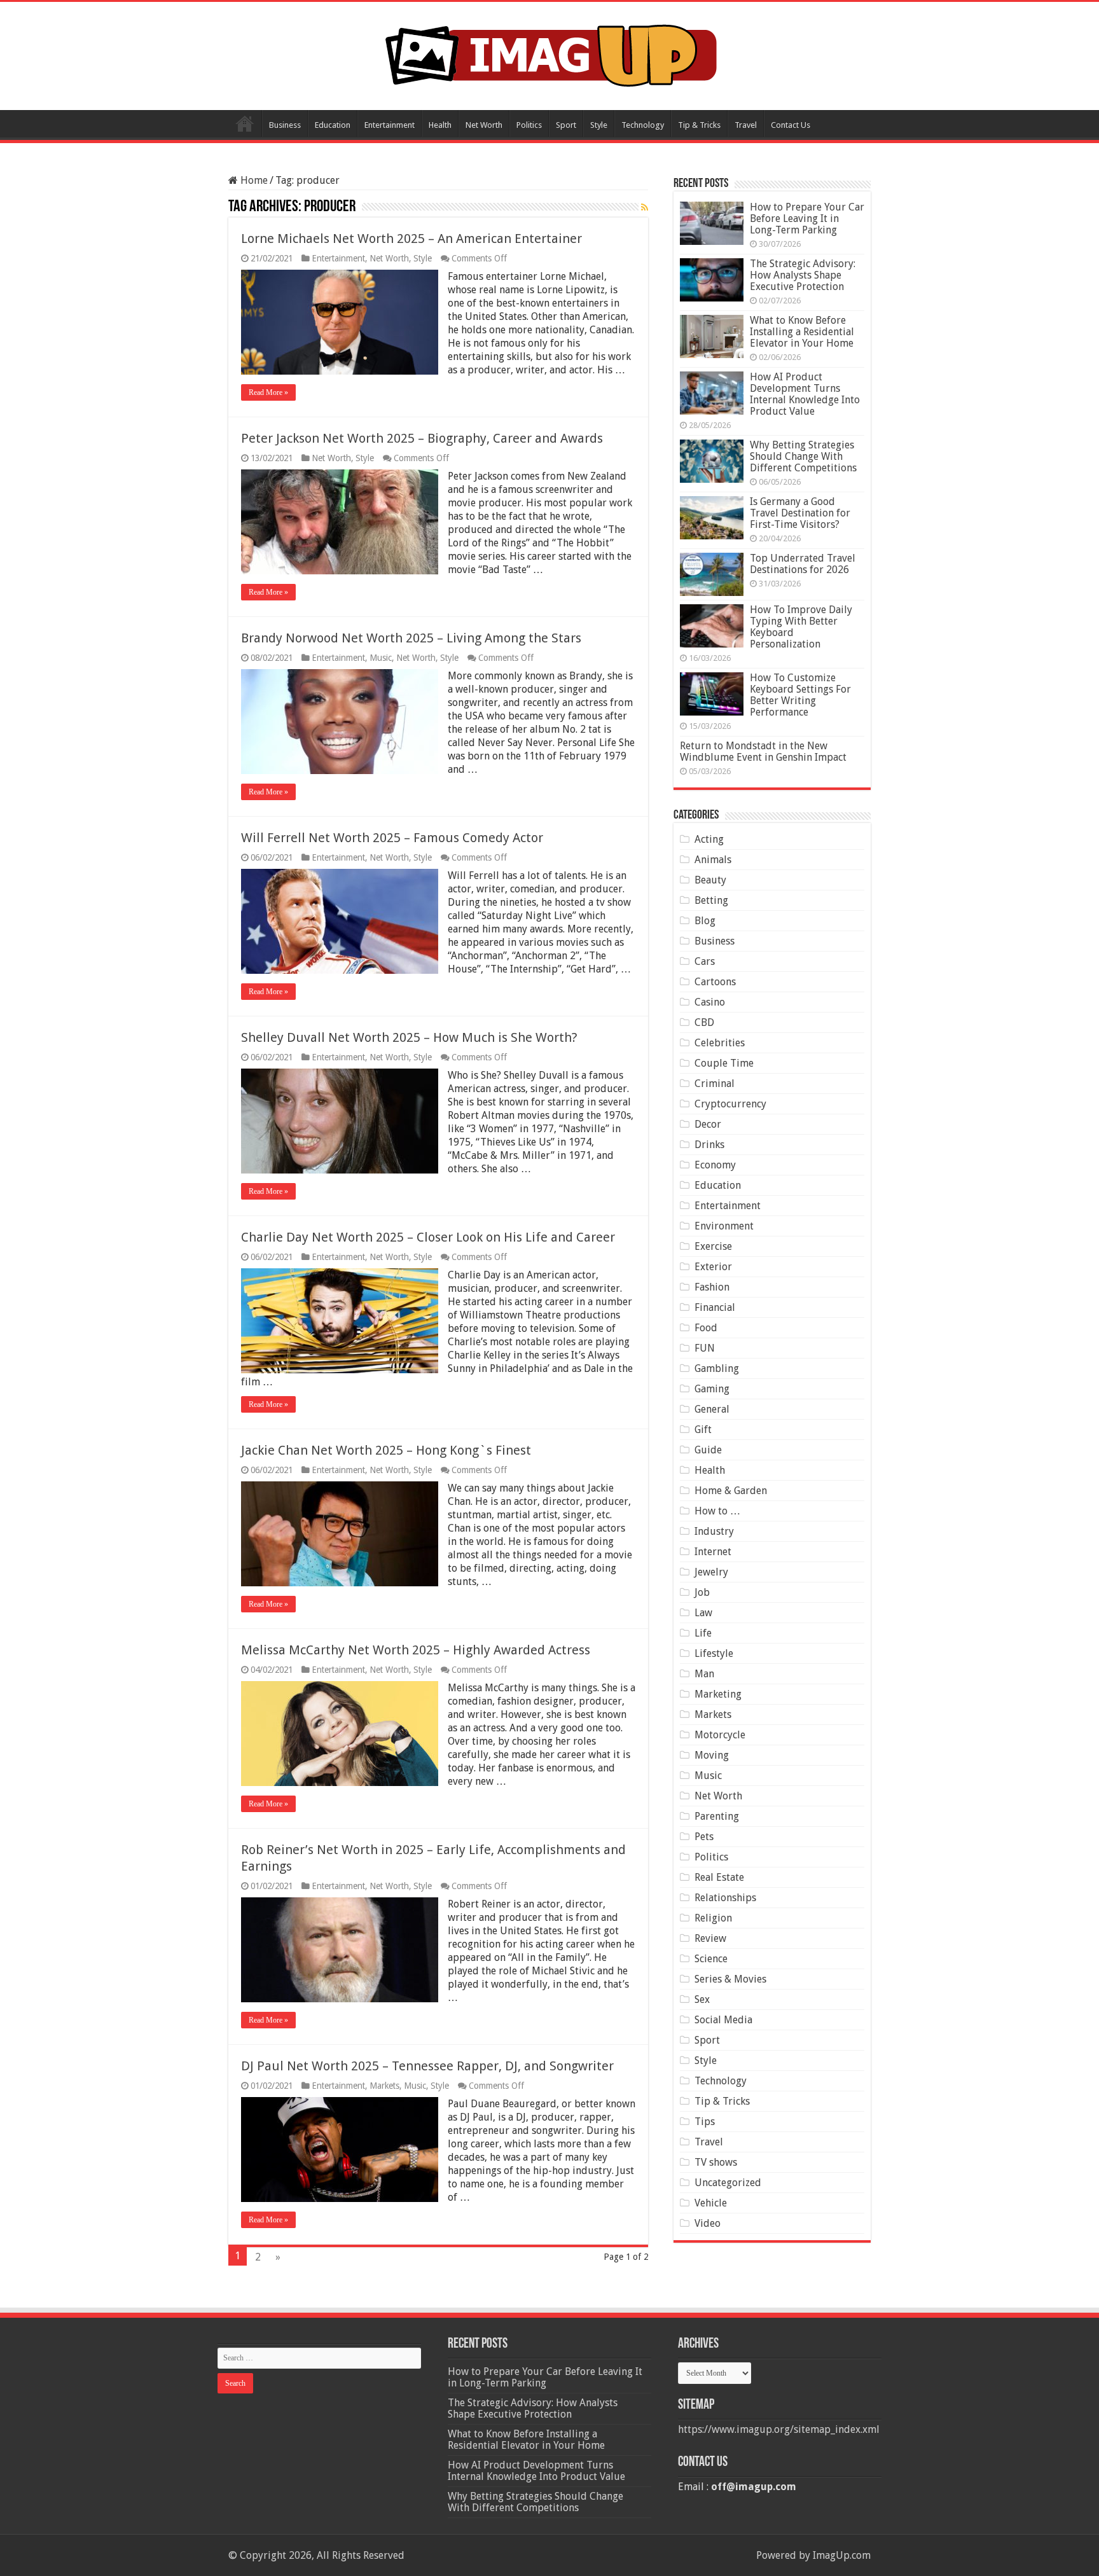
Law (703, 1613)
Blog (705, 921)
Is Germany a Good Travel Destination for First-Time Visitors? (800, 513)
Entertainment (390, 125)
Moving (712, 1755)
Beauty (710, 880)
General (712, 1409)
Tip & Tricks (699, 125)
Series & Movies (730, 1979)
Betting (711, 900)
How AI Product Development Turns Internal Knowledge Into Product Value (805, 394)
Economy (715, 1165)
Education (333, 125)
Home (245, 123)
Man (704, 1674)
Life (703, 1633)
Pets (704, 1837)
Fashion (712, 1287)
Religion (713, 1918)
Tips (705, 2122)
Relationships (725, 1898)
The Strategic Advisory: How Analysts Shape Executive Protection (803, 275)
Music (381, 658)
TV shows (716, 2162)
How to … (717, 1511)
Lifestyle (714, 1653)
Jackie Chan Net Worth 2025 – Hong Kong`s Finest (386, 1450)
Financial (715, 1307)
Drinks (709, 1145)
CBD (704, 1022)
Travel (746, 125)
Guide (708, 1450)
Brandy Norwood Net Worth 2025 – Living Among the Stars (411, 638)
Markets (384, 2086)
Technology (643, 125)
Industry (714, 1531)
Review (710, 1938)
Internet (713, 1552)
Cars (705, 961)
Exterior (713, 1267)
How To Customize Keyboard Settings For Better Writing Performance (800, 695)
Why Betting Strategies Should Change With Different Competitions (803, 456)
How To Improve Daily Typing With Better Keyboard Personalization (801, 627)
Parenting (717, 1816)
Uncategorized (728, 2183)
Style (599, 125)
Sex (702, 1999)
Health (440, 125)
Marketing (718, 1694)
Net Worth (484, 125)
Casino (710, 1002)
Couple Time (724, 1063)
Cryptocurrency (730, 1104)
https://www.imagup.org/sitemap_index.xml (779, 2429)
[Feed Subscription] (645, 207)
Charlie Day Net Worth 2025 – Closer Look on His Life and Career (428, 1237)
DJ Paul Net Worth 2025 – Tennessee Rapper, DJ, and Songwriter (427, 2066)
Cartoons (715, 982)
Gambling (717, 1368)
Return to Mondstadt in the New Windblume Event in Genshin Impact (763, 751)
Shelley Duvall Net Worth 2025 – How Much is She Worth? (409, 1037)
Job (702, 1592)
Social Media (723, 2020)
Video (708, 2223)
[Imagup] (550, 53)
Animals (713, 860)
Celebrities (720, 1043)
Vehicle (711, 2203)
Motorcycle (720, 1735)
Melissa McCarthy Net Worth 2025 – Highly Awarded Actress (416, 1650)
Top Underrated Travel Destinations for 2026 (803, 564)
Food (706, 1328)
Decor (708, 1124)
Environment (724, 1226)
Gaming (712, 1389)
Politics (529, 125)
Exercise (713, 1246)
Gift (703, 1430)
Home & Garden (731, 1491)
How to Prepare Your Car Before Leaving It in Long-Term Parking (807, 218)
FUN (705, 1348)
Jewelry (711, 1572)
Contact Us (791, 125)
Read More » (268, 392)
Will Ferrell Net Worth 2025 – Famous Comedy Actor (392, 838)
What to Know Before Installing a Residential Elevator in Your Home (802, 332)
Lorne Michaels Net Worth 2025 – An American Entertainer (411, 239)
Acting (709, 839)
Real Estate (719, 1877)
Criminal (715, 1084)
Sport (566, 125)
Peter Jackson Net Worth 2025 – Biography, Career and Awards (422, 438)
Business (285, 125)
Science (711, 1959)
